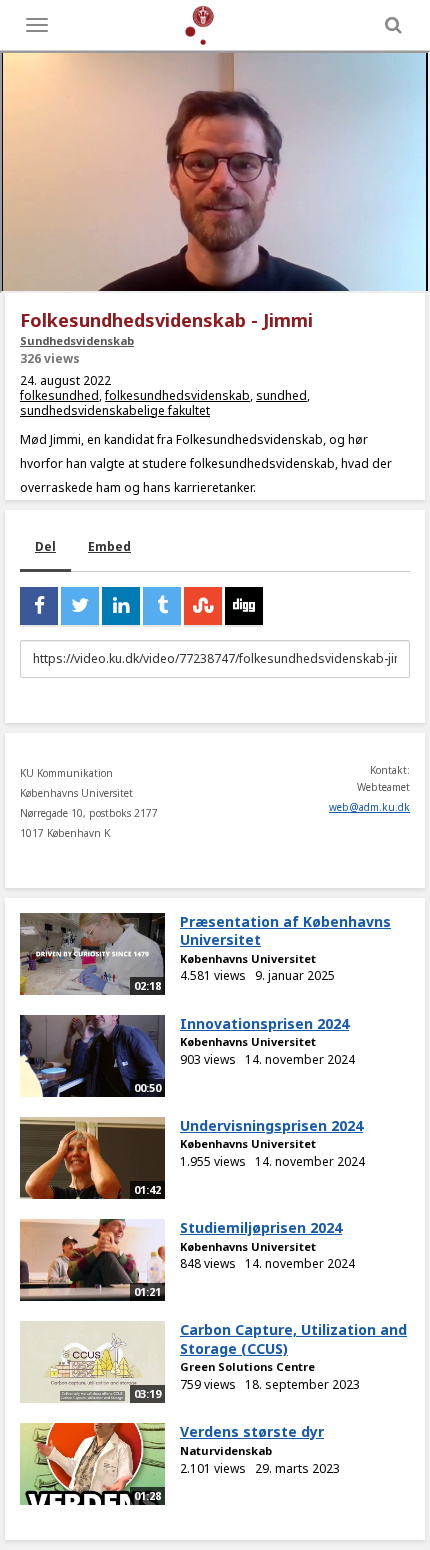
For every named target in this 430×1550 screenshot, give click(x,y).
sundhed (281, 395)
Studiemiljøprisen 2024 (261, 1227)
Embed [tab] (109, 546)
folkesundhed (59, 395)
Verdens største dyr (252, 1431)
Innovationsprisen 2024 (264, 1023)
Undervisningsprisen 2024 (271, 1125)
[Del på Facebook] (39, 606)
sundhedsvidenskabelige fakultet (115, 410)
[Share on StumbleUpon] (203, 606)
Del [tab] (45, 546)
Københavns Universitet (248, 958)
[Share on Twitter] (80, 606)
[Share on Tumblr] (162, 606)
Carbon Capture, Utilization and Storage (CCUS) (293, 1339)
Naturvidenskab (226, 1450)
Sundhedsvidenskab (77, 340)
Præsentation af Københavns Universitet (285, 931)
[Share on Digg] (244, 606)
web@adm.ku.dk (369, 807)
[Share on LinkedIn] (121, 606)
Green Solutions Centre (247, 1366)
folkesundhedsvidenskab (177, 395)
